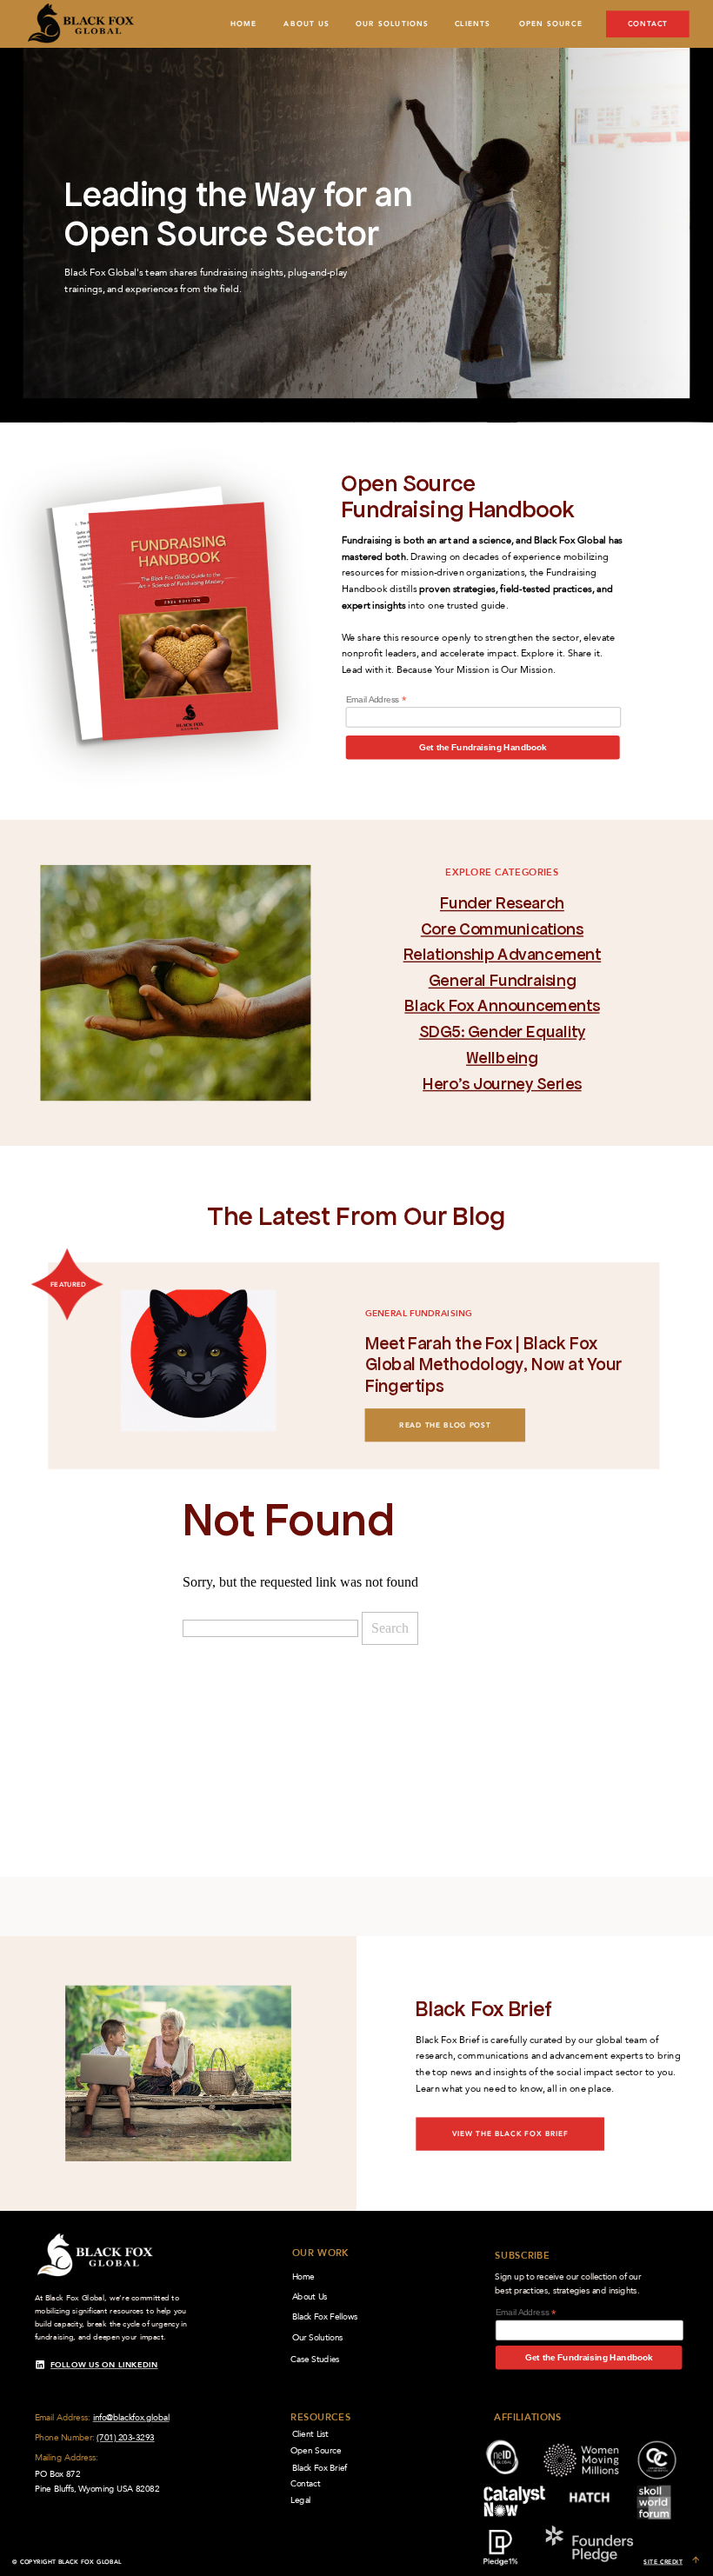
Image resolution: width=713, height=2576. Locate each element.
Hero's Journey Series (502, 1083)
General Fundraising (502, 980)
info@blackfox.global (131, 2417)
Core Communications (502, 929)
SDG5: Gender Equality (502, 1032)
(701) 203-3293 (125, 2437)
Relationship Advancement (503, 954)
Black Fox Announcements (502, 1005)
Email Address (376, 699)
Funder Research (502, 903)
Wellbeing (502, 1058)
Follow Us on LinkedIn (104, 2365)
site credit (663, 2562)
